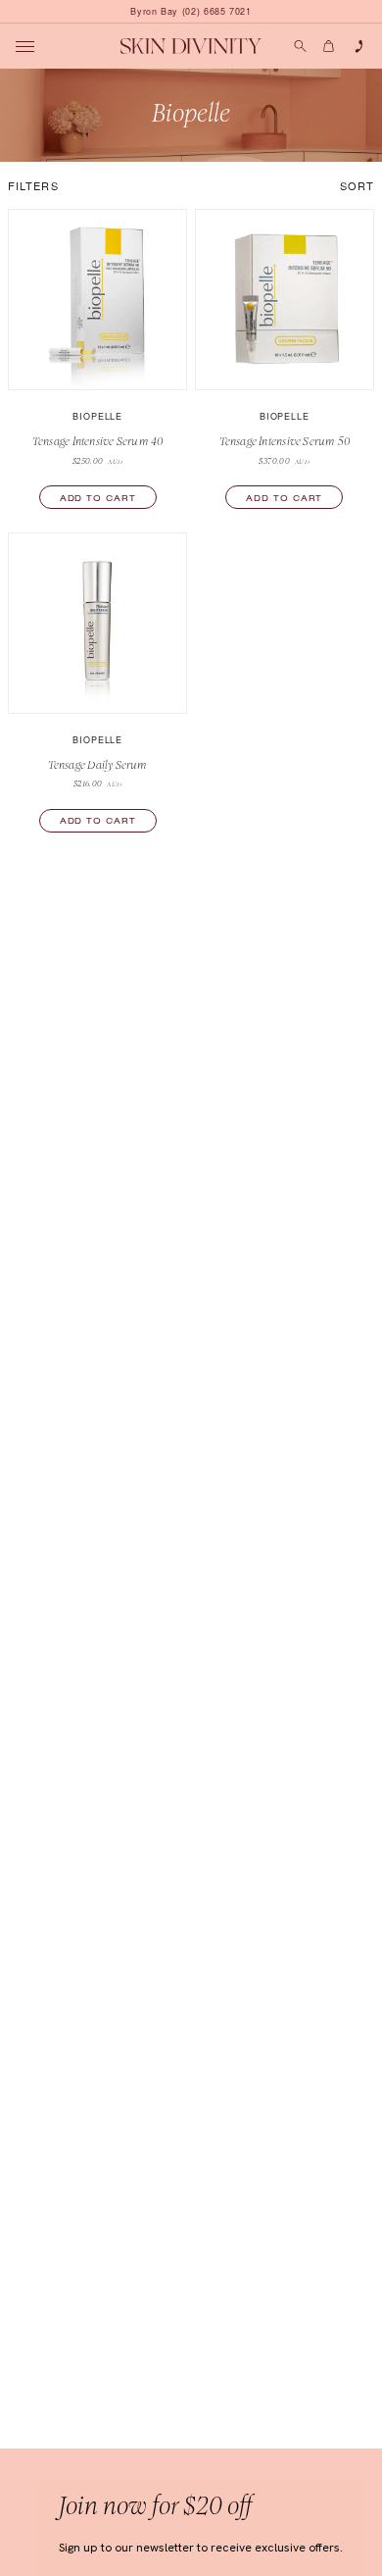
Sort (357, 185)
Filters (33, 185)
